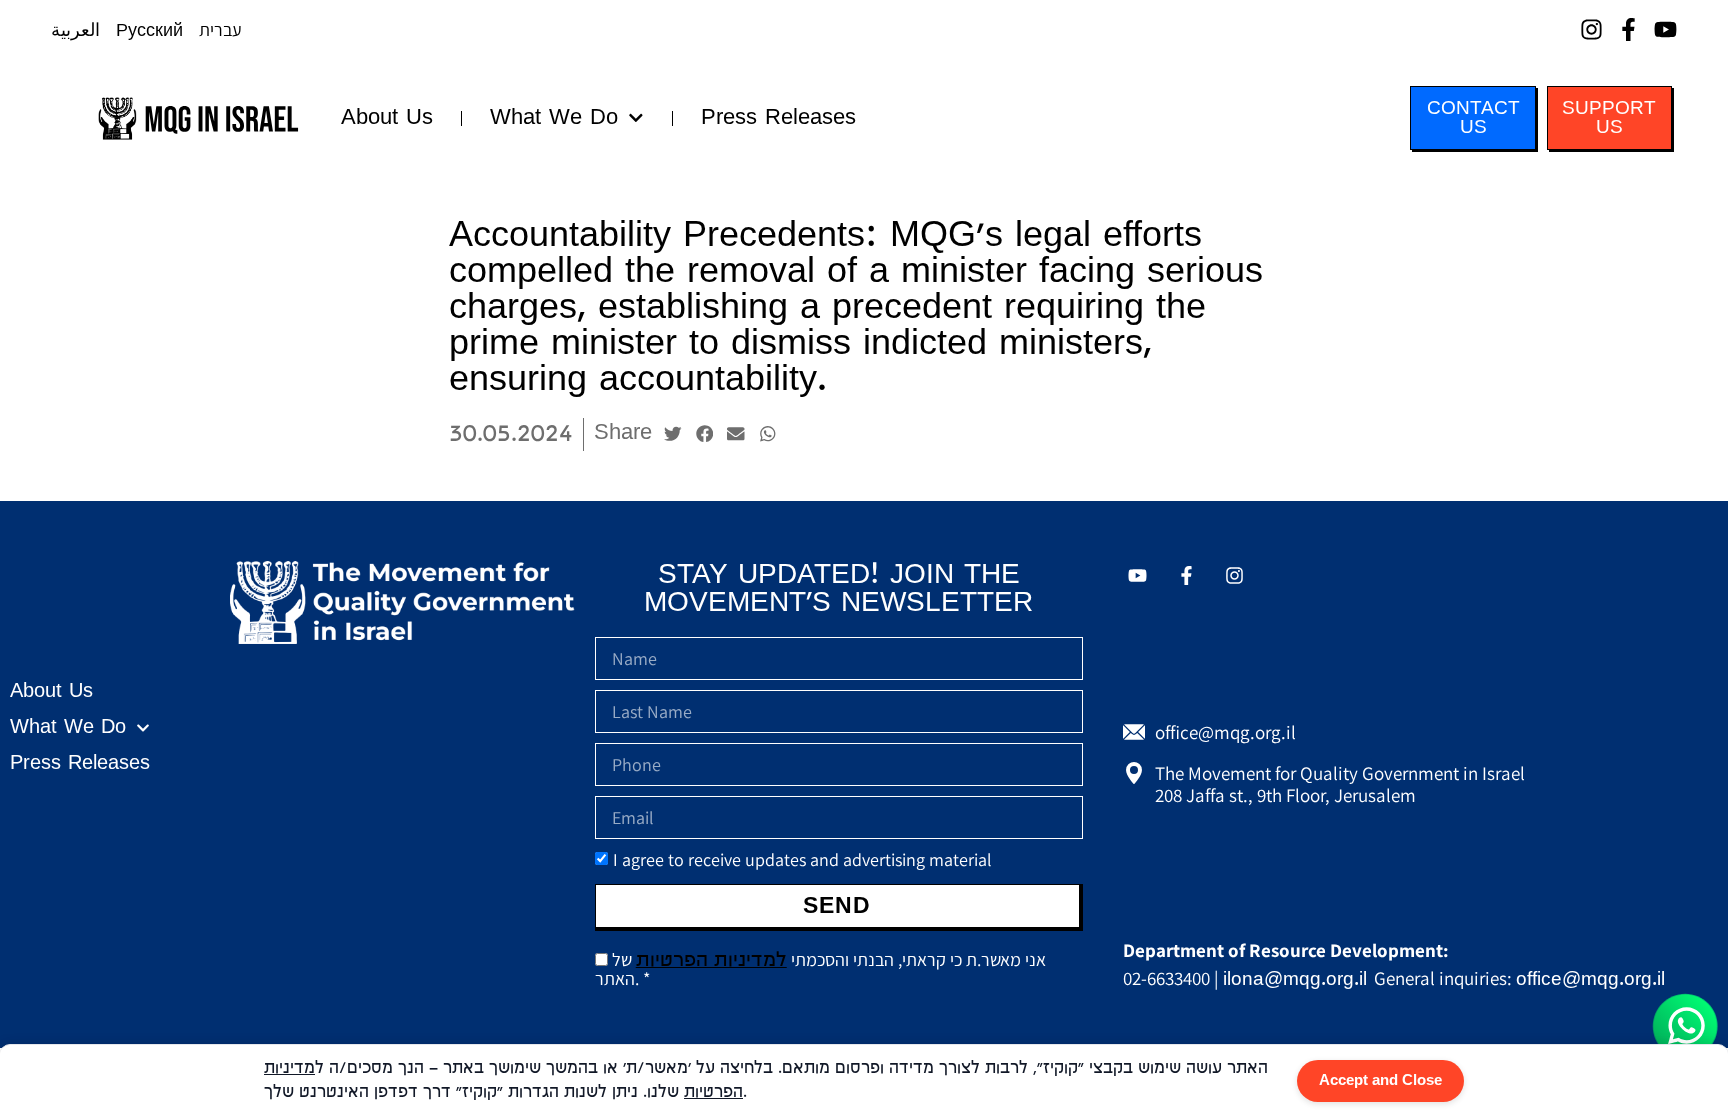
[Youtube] (1665, 29)
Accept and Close (1380, 1081)
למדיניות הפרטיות (711, 960)
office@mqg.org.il (1590, 979)
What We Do (554, 118)
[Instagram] (1591, 29)
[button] (673, 434)
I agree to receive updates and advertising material (802, 859)
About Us (387, 118)
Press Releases (778, 118)
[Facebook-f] (1628, 29)
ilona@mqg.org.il (1295, 979)
